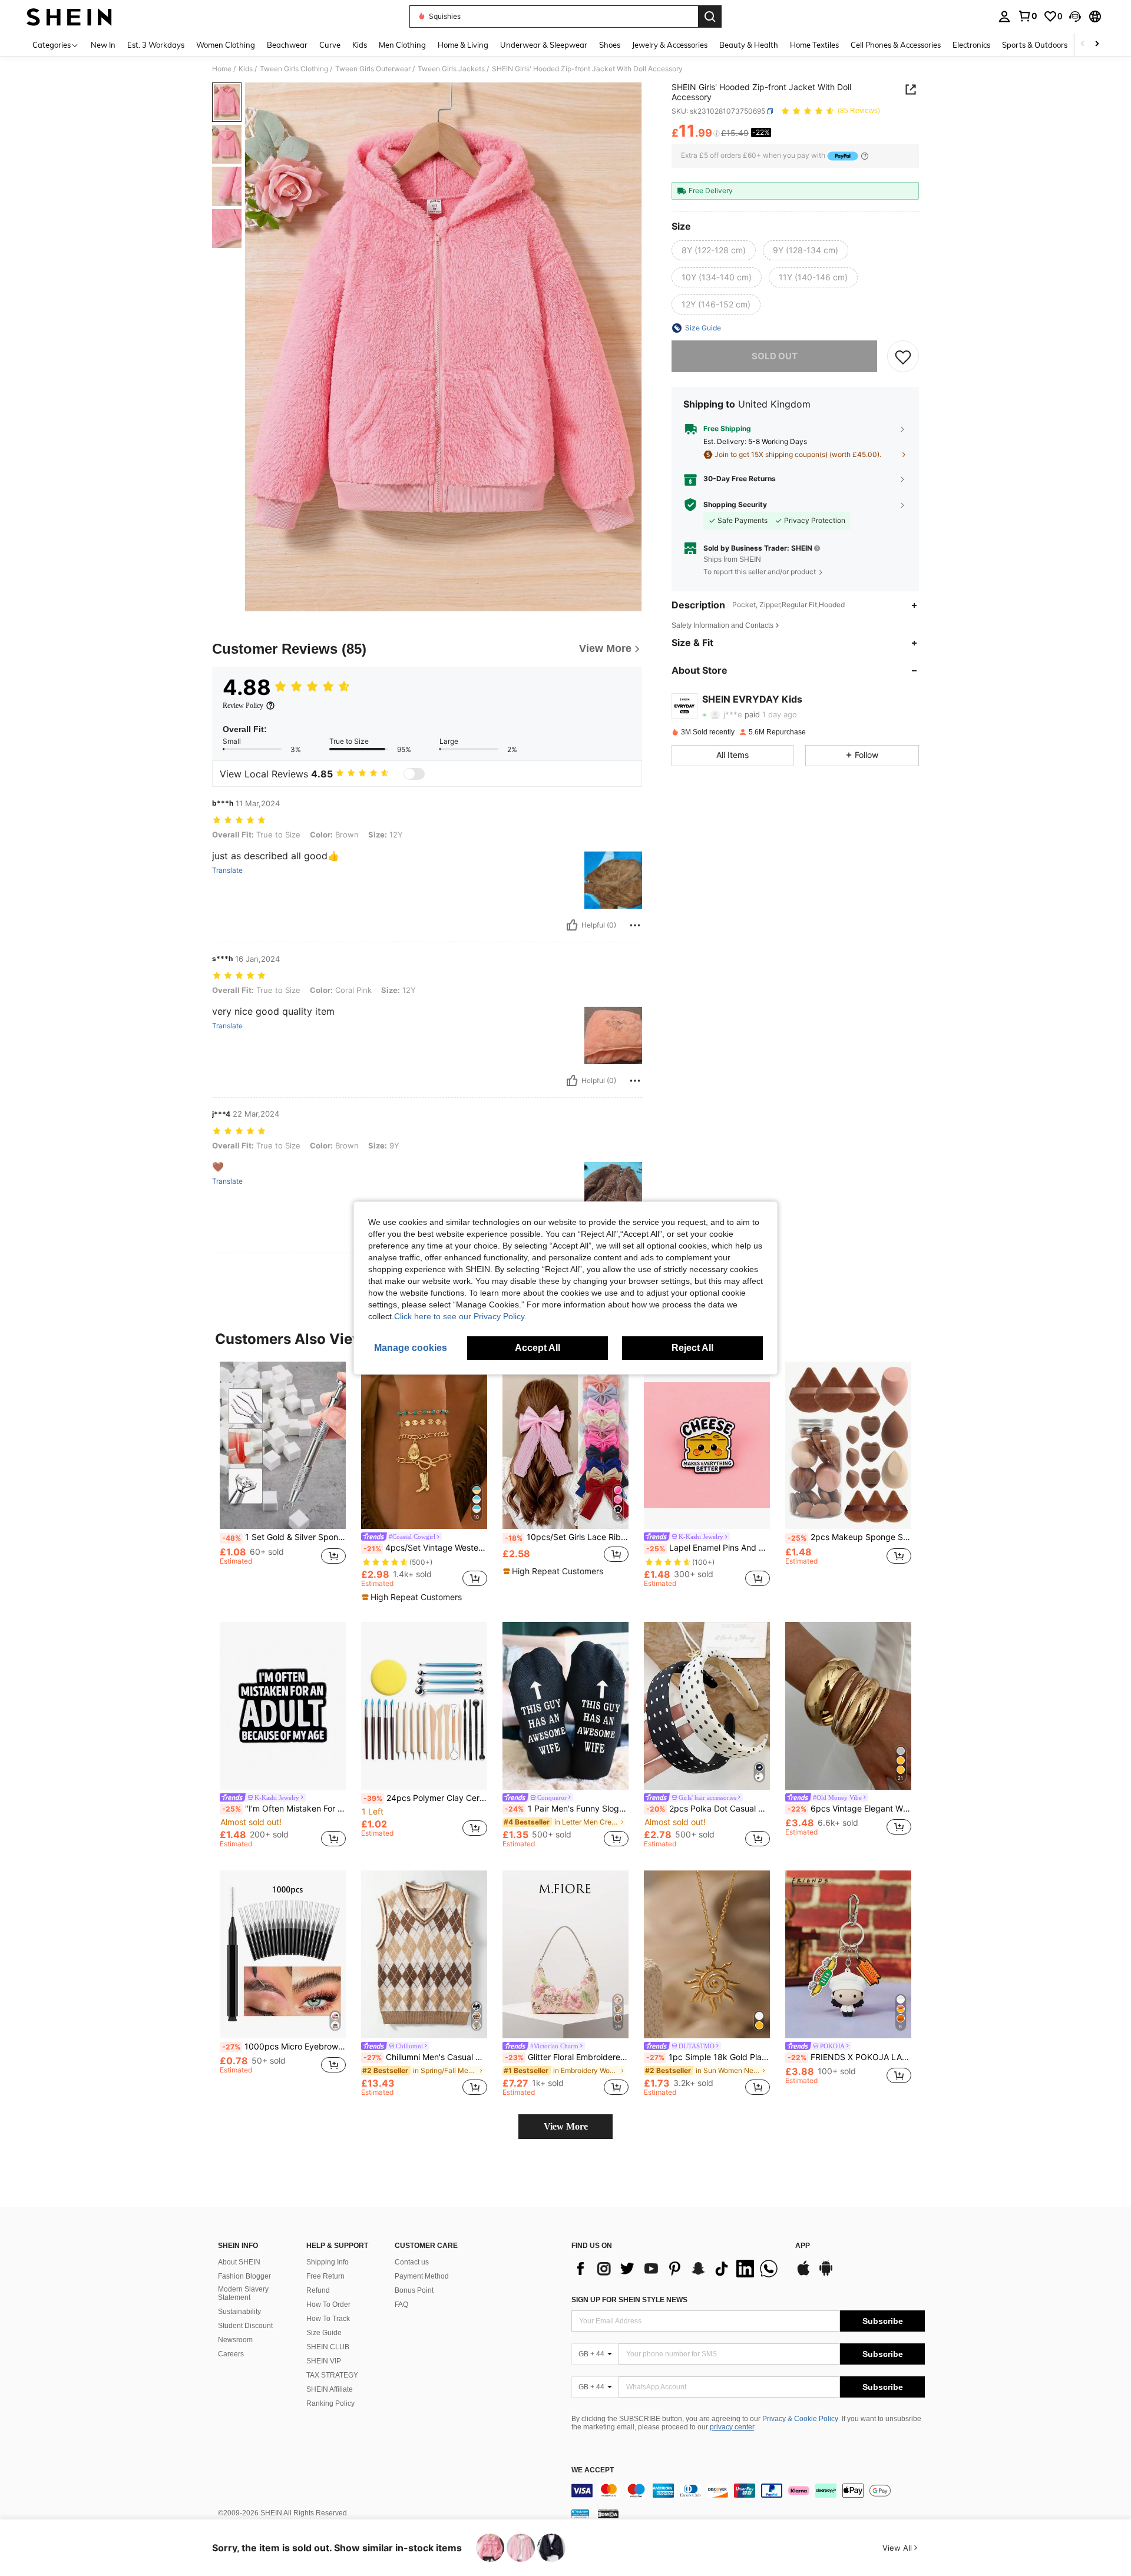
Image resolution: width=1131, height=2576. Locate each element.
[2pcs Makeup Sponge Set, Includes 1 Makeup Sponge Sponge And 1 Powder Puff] (848, 1446)
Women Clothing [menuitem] (226, 45)
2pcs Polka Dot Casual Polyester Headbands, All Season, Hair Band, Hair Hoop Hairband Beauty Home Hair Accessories (708, 1809)
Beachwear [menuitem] (287, 45)
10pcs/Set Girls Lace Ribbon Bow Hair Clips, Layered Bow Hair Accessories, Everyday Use (567, 1537)
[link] (1027, 16)
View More (566, 2126)
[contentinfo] (748, 2491)
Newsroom (235, 2340)
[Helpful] (572, 925)
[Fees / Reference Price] (717, 134)
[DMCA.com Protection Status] (608, 2514)
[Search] (710, 16)
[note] (413, 1597)
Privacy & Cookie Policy (800, 2419)
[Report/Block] (635, 925)
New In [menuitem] (103, 45)
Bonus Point (414, 2290)
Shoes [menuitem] (610, 45)
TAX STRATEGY (332, 2375)
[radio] (714, 250)
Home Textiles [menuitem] (814, 45)
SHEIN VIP (324, 2361)
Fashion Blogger (244, 2276)
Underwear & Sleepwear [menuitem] (544, 45)
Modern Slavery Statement (243, 2293)
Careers (231, 2354)
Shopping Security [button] (735, 505)
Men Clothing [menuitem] (402, 45)
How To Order (328, 2305)
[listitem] (283, 1474)
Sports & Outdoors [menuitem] (1035, 45)
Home (222, 69)
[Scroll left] (1083, 44)
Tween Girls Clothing (294, 69)
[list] (677, 2269)
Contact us (412, 2262)
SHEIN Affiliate (330, 2389)
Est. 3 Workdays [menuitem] (156, 45)
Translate (227, 870)
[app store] (803, 2274)
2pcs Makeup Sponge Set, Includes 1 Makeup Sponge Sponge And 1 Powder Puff (849, 1537)
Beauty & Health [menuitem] (749, 45)
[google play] (826, 2274)
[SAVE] (903, 356)
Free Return (325, 2276)
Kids (246, 69)
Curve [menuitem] (330, 45)
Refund (318, 2290)
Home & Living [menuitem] (463, 45)
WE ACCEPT (593, 2470)
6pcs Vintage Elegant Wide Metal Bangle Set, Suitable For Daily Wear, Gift (849, 1809)
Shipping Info (328, 2262)
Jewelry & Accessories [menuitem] (670, 45)
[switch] (414, 774)
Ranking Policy (330, 2403)
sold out (775, 356)
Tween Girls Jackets (451, 69)
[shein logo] (69, 16)
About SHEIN (239, 2262)
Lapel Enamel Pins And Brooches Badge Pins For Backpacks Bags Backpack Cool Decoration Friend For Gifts (708, 1548)
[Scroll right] (1097, 44)
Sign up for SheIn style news (629, 2300)
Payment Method (422, 2276)
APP (803, 2246)
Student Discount (245, 2326)
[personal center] (1004, 16)
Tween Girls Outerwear (373, 69)
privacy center (732, 2427)
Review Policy (243, 706)
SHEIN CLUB (328, 2347)
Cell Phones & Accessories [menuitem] (896, 45)
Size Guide (324, 2333)
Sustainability (239, 2312)
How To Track (328, 2319)
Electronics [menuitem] (971, 45)
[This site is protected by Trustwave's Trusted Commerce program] (580, 2514)
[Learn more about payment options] (865, 156)
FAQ (401, 2305)
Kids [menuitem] (360, 45)
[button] (1075, 16)
